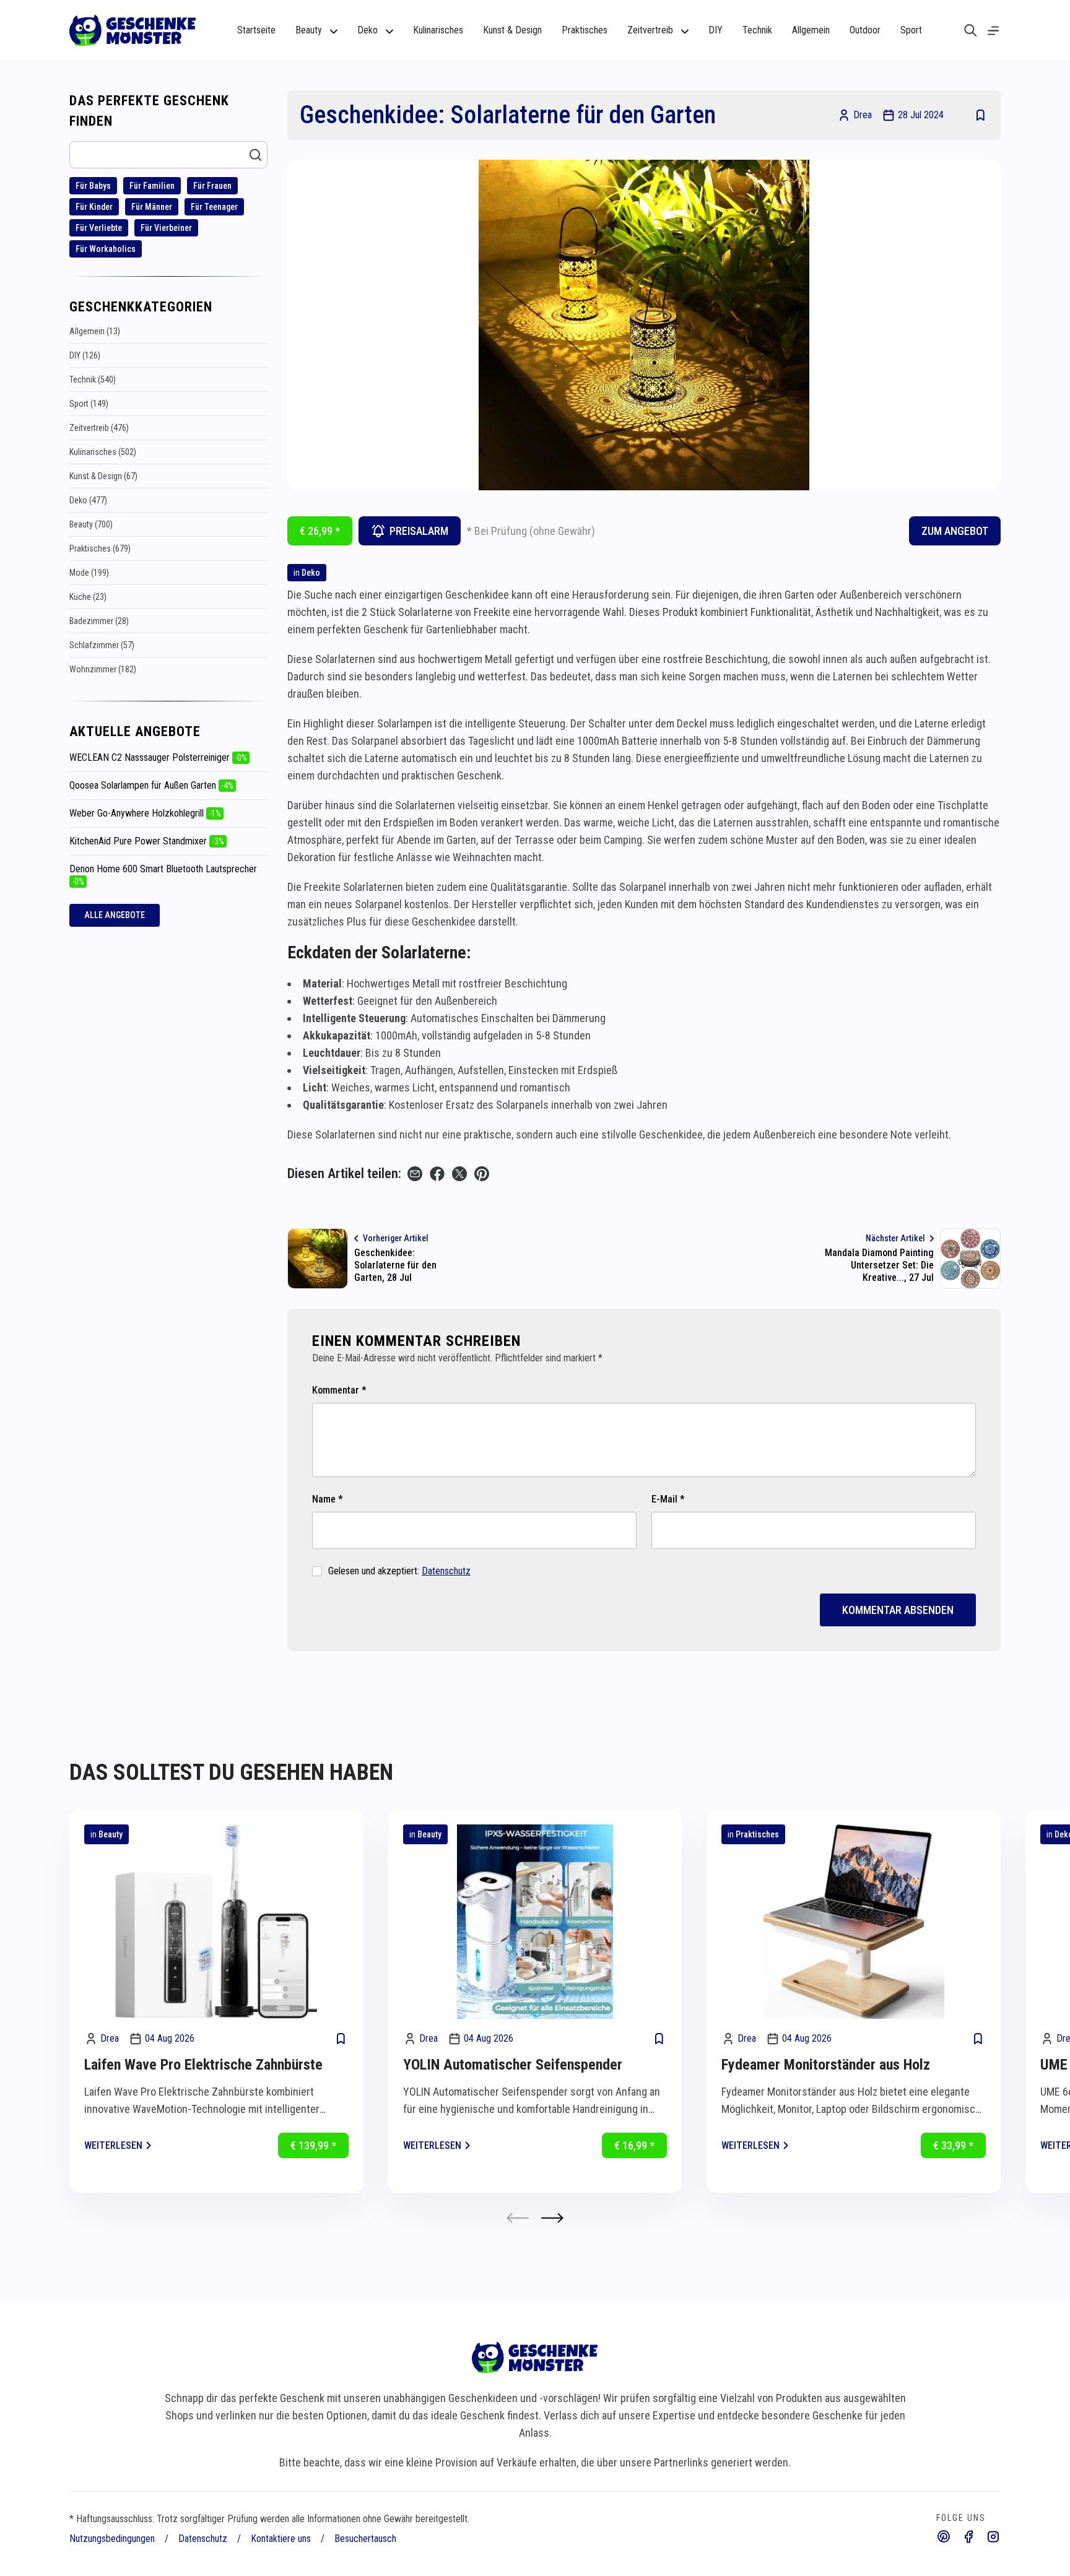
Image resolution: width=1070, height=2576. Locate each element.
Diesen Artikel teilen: (344, 1173)
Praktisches (585, 30)
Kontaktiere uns (281, 2539)
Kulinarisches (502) (103, 452)
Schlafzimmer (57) (102, 645)
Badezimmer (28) (99, 621)
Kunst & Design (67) (103, 476)
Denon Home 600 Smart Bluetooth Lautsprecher (163, 875)
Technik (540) (93, 379)
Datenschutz (446, 1571)
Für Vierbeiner (166, 228)
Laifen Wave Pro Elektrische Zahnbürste (203, 2065)
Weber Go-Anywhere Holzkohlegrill (145, 813)
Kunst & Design (512, 30)
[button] (552, 2218)
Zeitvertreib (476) (99, 428)
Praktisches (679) (100, 549)
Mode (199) (89, 573)
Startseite (256, 30)
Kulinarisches (438, 30)
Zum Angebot (955, 531)
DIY (716, 30)
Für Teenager (214, 207)
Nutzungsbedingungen (112, 2539)
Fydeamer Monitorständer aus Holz (826, 2065)
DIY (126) (85, 355)
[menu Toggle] (993, 31)
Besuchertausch (365, 2539)
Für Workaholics (106, 249)
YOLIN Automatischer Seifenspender (513, 2065)
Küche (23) (88, 597)
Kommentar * (339, 1390)
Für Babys (93, 186)
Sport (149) (89, 404)
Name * (328, 1499)
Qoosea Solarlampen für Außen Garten (151, 785)
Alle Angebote (115, 915)
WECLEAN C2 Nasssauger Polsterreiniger (158, 757)
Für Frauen (212, 186)
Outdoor (865, 30)
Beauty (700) (91, 524)
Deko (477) (88, 500)
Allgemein (811, 30)
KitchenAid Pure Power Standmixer (147, 841)
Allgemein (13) (95, 331)
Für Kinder (94, 207)
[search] (971, 30)
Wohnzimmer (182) (103, 669)
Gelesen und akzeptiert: (399, 1571)
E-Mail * (668, 1499)
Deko (311, 573)
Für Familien (152, 186)
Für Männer (152, 207)
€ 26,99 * (320, 531)
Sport (911, 30)
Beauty (111, 1834)
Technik (757, 30)
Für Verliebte (99, 228)
